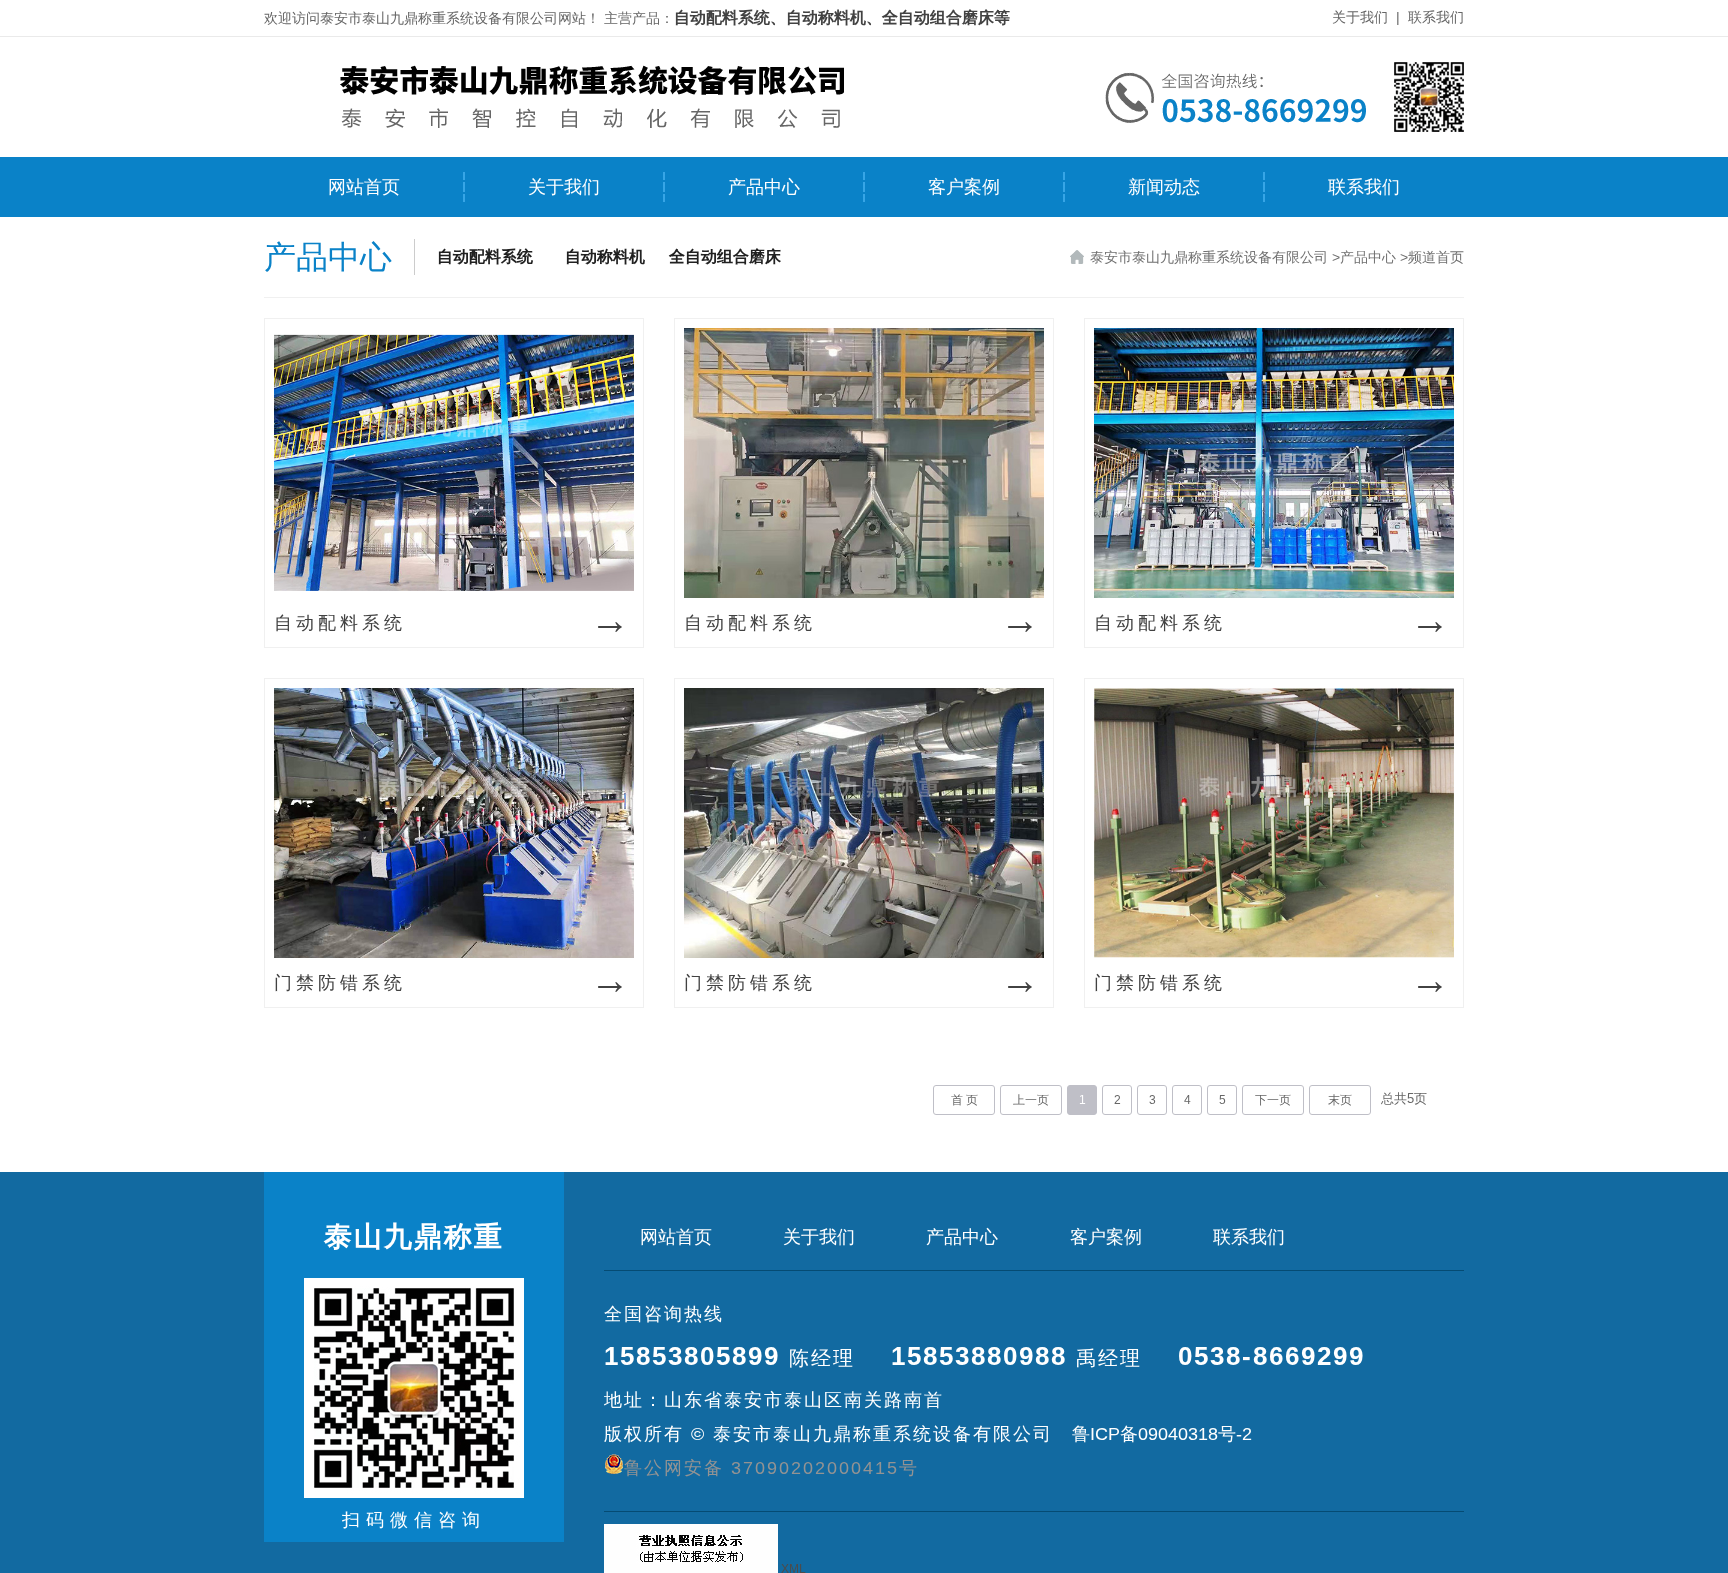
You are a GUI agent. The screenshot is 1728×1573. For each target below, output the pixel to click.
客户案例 (964, 187)
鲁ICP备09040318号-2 (1159, 1434)
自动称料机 (605, 256)
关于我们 (1360, 17)
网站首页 (364, 187)
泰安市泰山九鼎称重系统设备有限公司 (1209, 257)
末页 (1340, 1100)
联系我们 (1436, 17)
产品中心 (764, 187)
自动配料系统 (485, 256)
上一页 (1031, 1100)
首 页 (964, 1100)
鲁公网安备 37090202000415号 (771, 1468)
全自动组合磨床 (725, 256)
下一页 (1273, 1100)
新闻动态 (1164, 187)
